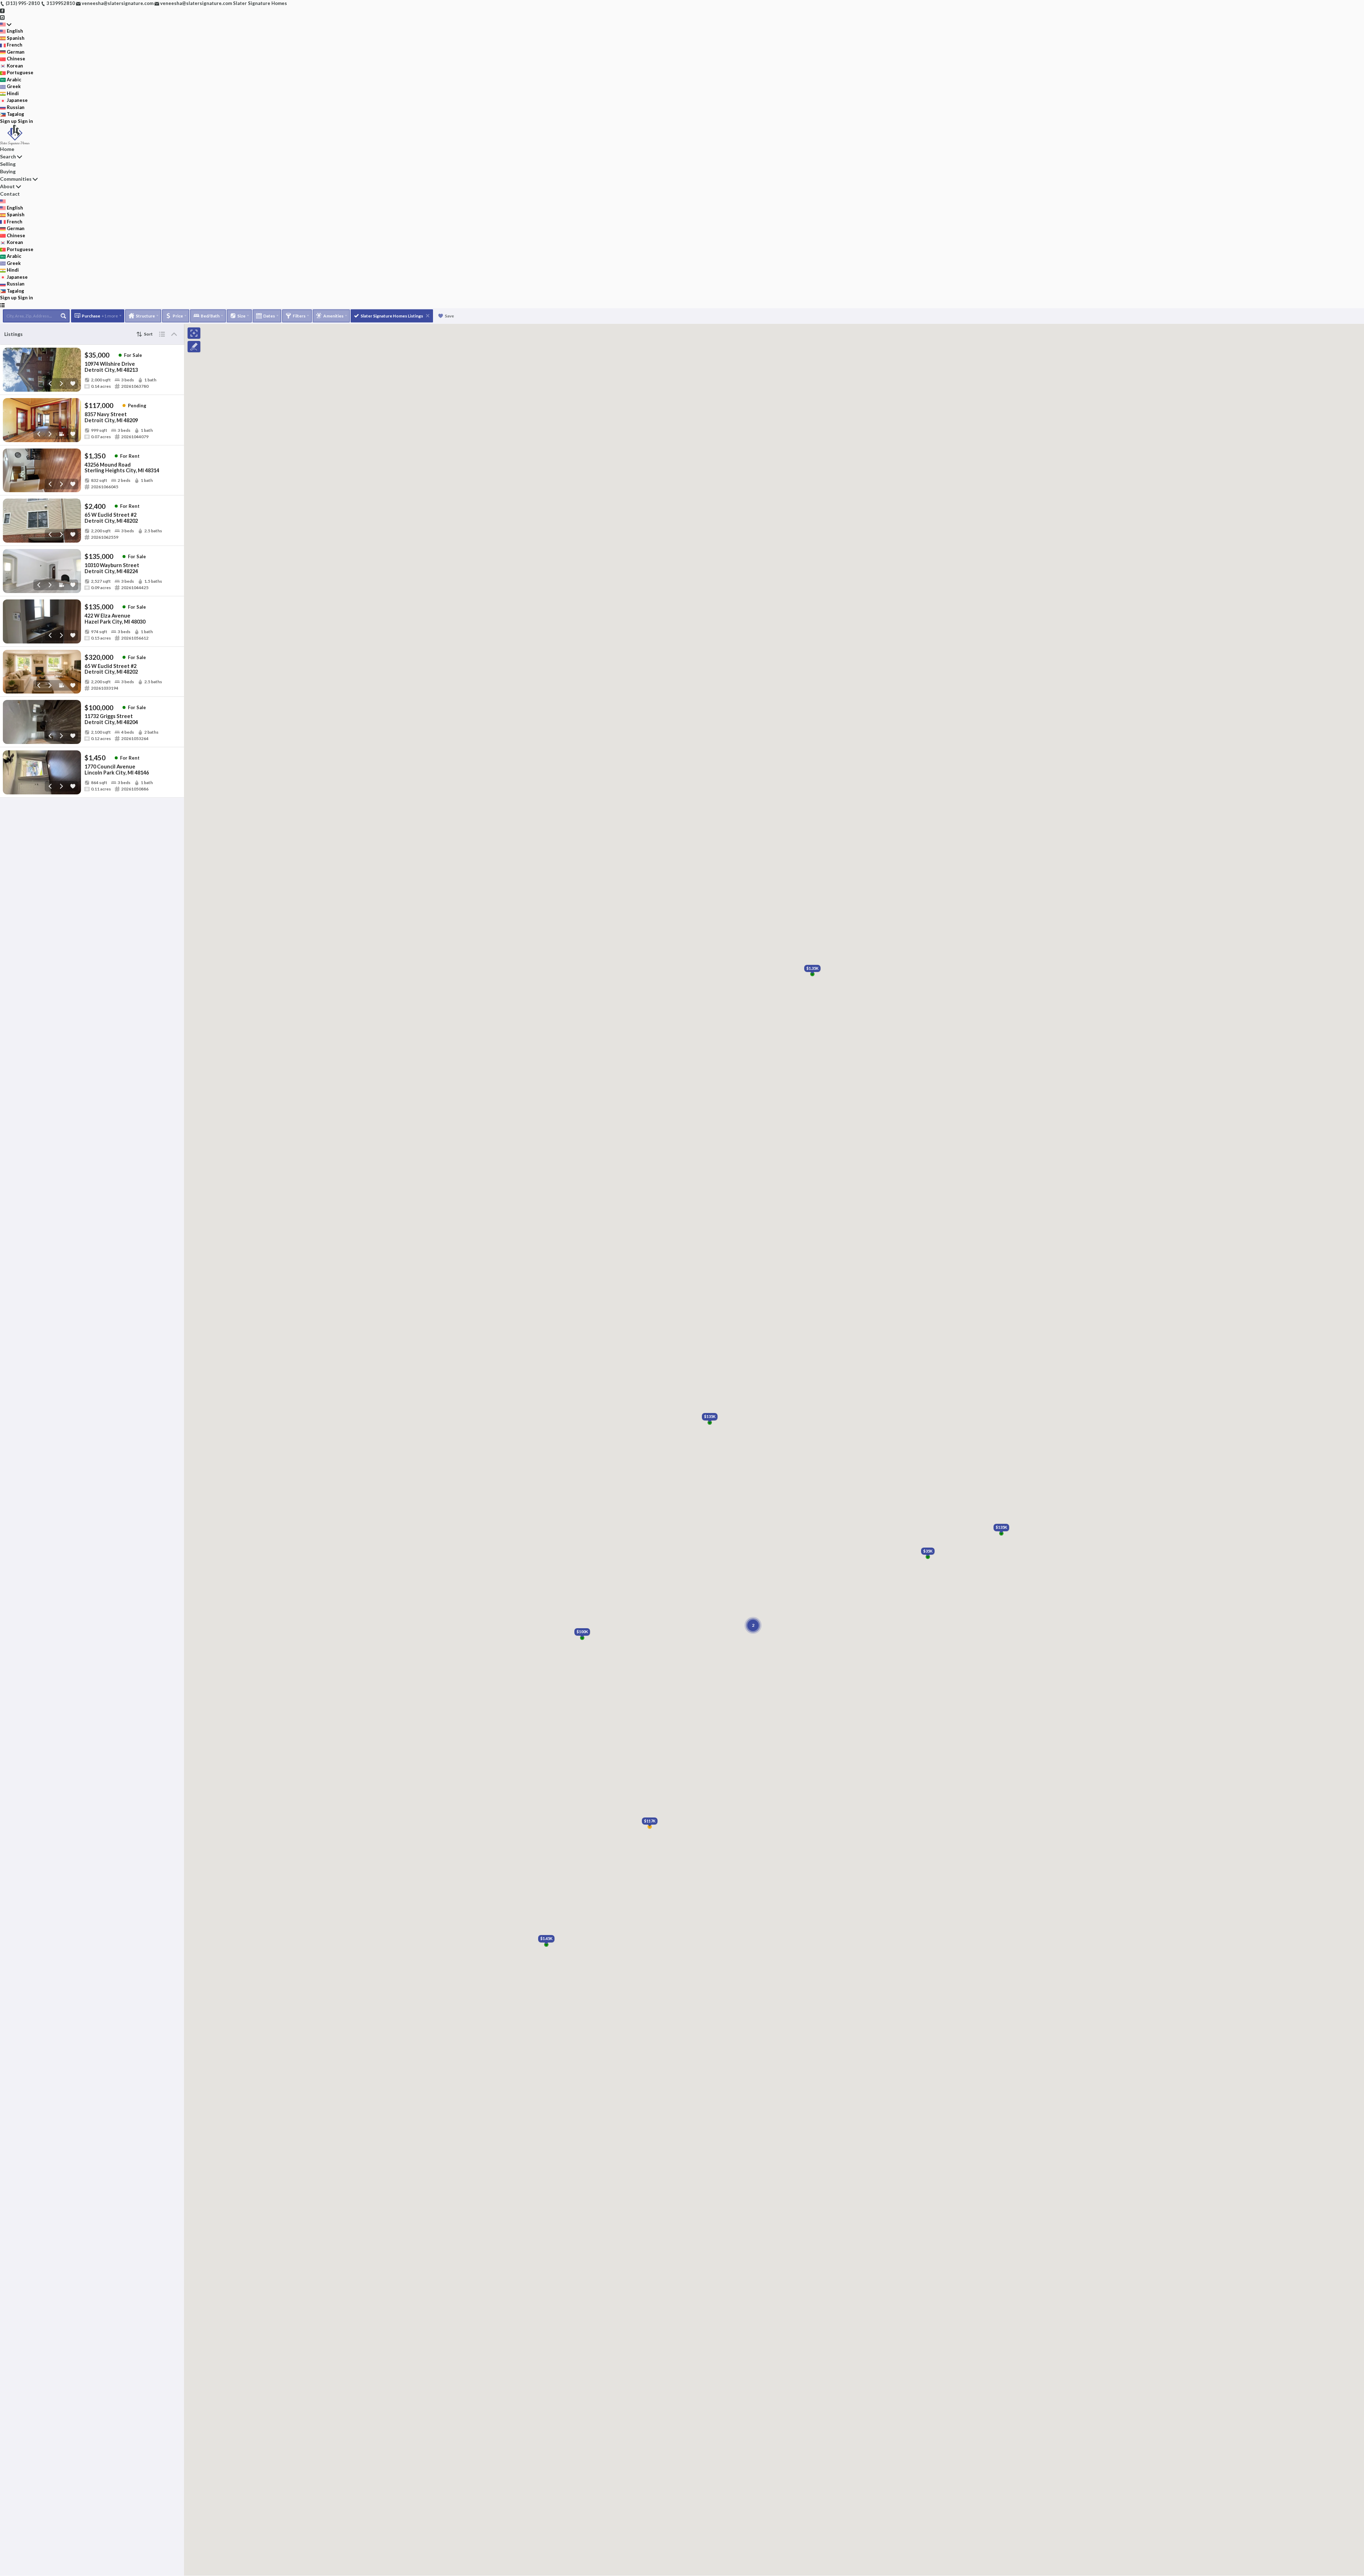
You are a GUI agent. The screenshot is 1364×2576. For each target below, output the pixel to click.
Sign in (25, 121)
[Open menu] (2, 305)
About (7, 186)
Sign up (8, 121)
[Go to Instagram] (2, 17)
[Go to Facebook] (2, 10)
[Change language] (6, 25)
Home (7, 149)
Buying (8, 171)
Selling (8, 164)
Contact (10, 194)
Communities (16, 179)
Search (8, 156)
